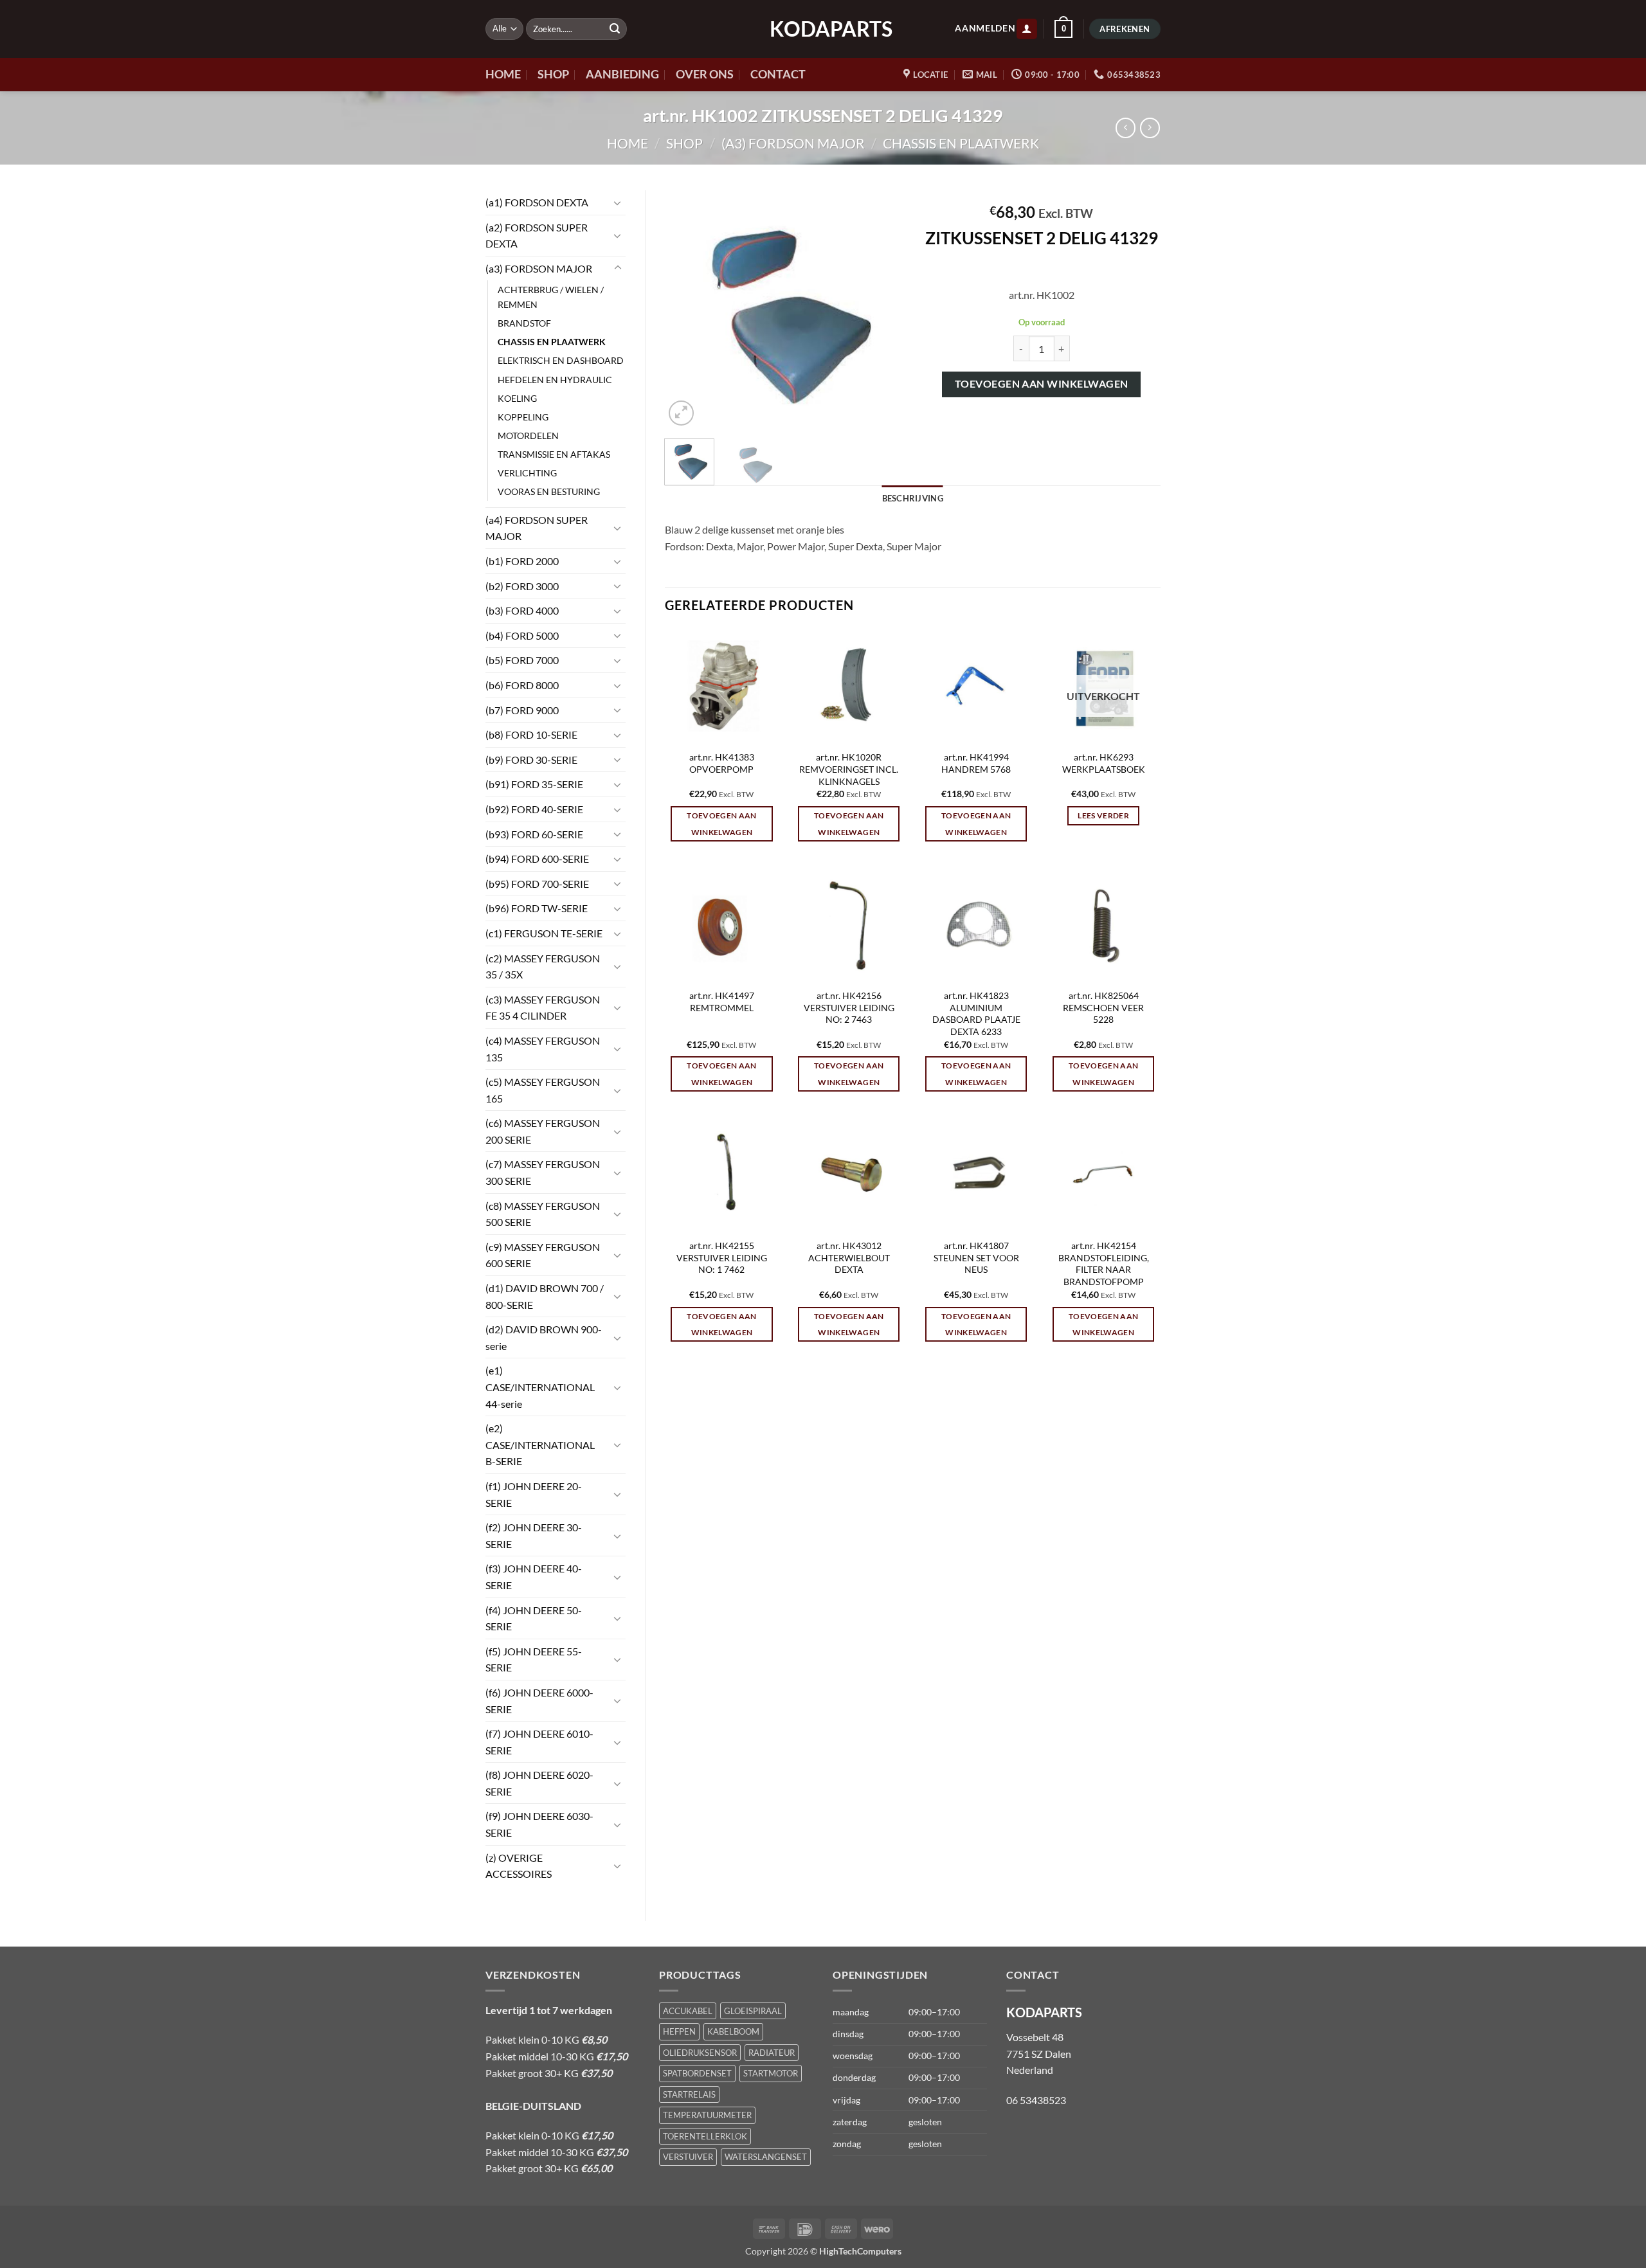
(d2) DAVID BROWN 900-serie (544, 1337)
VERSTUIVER (688, 2157)
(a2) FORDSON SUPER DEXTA (537, 236)
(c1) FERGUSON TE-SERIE (544, 933)
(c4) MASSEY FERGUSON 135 (543, 1049)
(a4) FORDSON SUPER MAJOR (537, 528)
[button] (1027, 29)
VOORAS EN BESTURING (549, 491)
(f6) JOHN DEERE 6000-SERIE (539, 1701)
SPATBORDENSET (697, 2073)
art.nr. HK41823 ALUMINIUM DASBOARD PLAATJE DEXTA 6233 (976, 1013)
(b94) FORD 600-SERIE (537, 859)
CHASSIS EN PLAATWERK (961, 143)
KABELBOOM (733, 2031)
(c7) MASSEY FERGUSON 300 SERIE (543, 1172)
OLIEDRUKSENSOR (700, 2053)
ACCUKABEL (688, 2011)
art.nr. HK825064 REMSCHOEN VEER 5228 (1103, 1007)
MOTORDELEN (528, 436)
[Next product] (1126, 128)
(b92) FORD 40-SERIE (534, 809)
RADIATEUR (772, 2053)
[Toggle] (618, 203)
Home (628, 143)
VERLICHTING (527, 473)
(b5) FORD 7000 (522, 660)
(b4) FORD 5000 (522, 635)
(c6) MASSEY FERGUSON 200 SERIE (543, 1131)
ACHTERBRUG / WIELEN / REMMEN (551, 297)
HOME (503, 74)
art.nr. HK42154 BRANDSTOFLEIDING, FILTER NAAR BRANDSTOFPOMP (1104, 1264)
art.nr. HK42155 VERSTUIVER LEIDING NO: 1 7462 (722, 1257)
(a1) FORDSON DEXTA (537, 202)
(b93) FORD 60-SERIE (534, 834)
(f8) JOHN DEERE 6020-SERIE (539, 1783)
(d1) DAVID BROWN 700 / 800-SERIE (545, 1296)
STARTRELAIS (689, 2094)
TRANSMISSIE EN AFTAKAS (554, 454)
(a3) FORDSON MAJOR (793, 143)
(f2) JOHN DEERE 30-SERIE (534, 1535)
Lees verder (1103, 815)
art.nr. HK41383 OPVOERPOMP (722, 763)
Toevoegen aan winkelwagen (1042, 384)
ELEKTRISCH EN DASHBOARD (561, 360)
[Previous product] (1150, 128)
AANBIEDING (622, 74)
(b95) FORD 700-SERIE (537, 884)
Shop (684, 143)
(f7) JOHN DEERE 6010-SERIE (539, 1742)
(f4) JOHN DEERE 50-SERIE (534, 1618)
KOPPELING (523, 417)
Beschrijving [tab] (913, 498)
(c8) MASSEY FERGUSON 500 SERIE (543, 1214)
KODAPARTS (823, 29)
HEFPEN (679, 2031)
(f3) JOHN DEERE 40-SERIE (534, 1577)
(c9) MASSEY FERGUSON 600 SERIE (543, 1255)
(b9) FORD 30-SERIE (531, 760)
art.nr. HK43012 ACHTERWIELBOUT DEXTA (849, 1257)
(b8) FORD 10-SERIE (531, 734)
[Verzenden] (615, 29)
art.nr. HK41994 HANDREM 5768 (976, 763)
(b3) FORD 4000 (522, 610)
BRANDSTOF (524, 323)
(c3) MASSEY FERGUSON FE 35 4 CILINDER (543, 1008)
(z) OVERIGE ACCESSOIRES (519, 1866)
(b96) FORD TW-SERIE (537, 908)
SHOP (553, 74)
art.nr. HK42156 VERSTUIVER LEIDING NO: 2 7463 (849, 1007)
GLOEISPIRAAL (753, 2011)
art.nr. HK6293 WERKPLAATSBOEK (1104, 763)
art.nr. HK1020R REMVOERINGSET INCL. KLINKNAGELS (849, 769)
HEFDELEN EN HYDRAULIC (555, 380)
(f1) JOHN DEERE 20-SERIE (534, 1494)
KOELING (517, 398)
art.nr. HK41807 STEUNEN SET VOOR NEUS (976, 1257)
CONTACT (778, 74)
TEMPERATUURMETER (707, 2115)
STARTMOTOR (771, 2073)
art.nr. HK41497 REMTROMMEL (722, 1002)
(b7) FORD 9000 (522, 710)
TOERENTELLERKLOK (705, 2136)
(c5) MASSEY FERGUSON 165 (543, 1090)
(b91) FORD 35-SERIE (534, 784)
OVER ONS (705, 74)
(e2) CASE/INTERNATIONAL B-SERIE (540, 1444)
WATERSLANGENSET (766, 2157)
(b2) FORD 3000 (522, 586)
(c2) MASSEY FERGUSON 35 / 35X (543, 967)
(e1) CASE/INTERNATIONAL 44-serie (540, 1387)
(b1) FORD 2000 (522, 561)
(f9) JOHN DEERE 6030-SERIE (539, 1824)
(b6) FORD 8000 (522, 685)
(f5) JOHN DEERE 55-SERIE (534, 1660)
